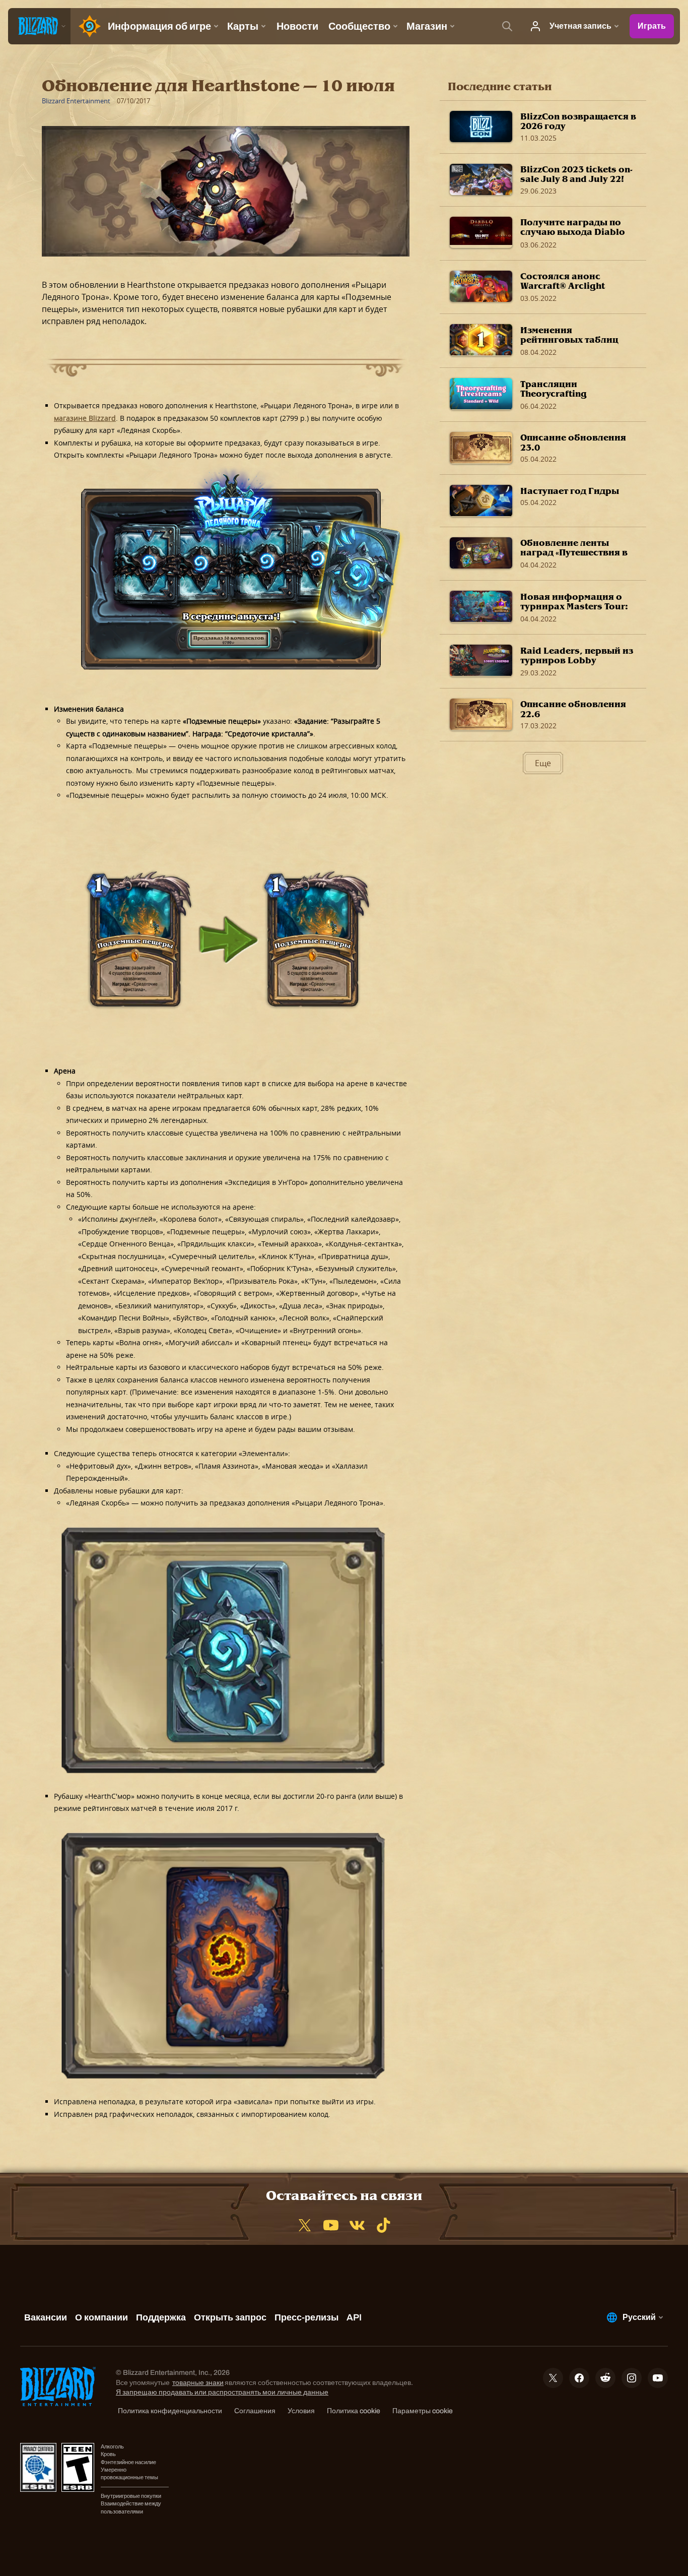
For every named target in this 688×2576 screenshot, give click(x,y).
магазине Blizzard (85, 418)
